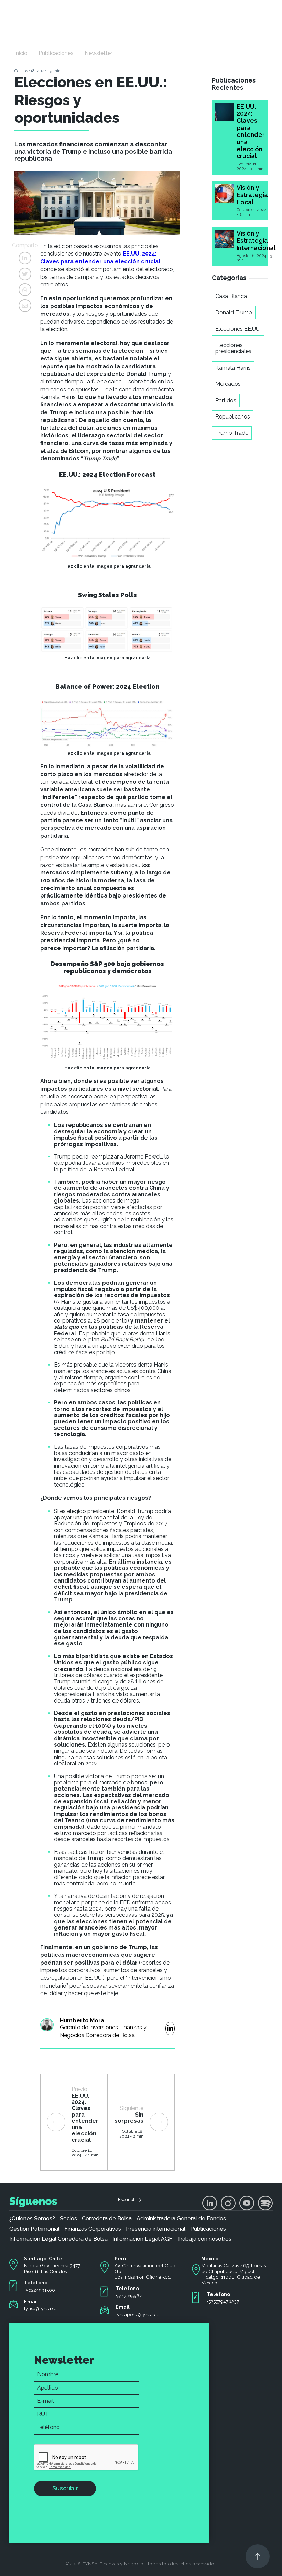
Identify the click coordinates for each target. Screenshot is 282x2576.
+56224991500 (40, 2290)
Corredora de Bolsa (107, 2219)
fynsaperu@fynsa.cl (137, 2314)
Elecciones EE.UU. (238, 329)
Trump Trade (232, 433)
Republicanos (233, 417)
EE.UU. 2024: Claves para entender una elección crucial (251, 131)
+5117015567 (129, 2296)
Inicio (21, 53)
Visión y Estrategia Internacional (256, 240)
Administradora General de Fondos (181, 2219)
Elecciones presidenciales (233, 348)
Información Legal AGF (142, 2239)
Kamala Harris (233, 368)
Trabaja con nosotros (204, 2239)
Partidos (226, 400)
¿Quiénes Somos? (32, 2219)
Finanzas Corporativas (93, 2229)
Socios (68, 2219)
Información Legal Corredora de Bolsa (58, 2239)
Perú (120, 2259)
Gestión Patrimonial (34, 2229)
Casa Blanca (231, 296)
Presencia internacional (156, 2229)
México (210, 2259)
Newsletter (99, 53)
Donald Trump (234, 312)
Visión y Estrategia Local (252, 195)
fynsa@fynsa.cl (40, 2308)
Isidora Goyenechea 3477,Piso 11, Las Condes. (52, 2268)
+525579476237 (223, 2301)
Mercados (228, 384)
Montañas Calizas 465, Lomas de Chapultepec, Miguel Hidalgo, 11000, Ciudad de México (234, 2274)
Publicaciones (56, 53)
